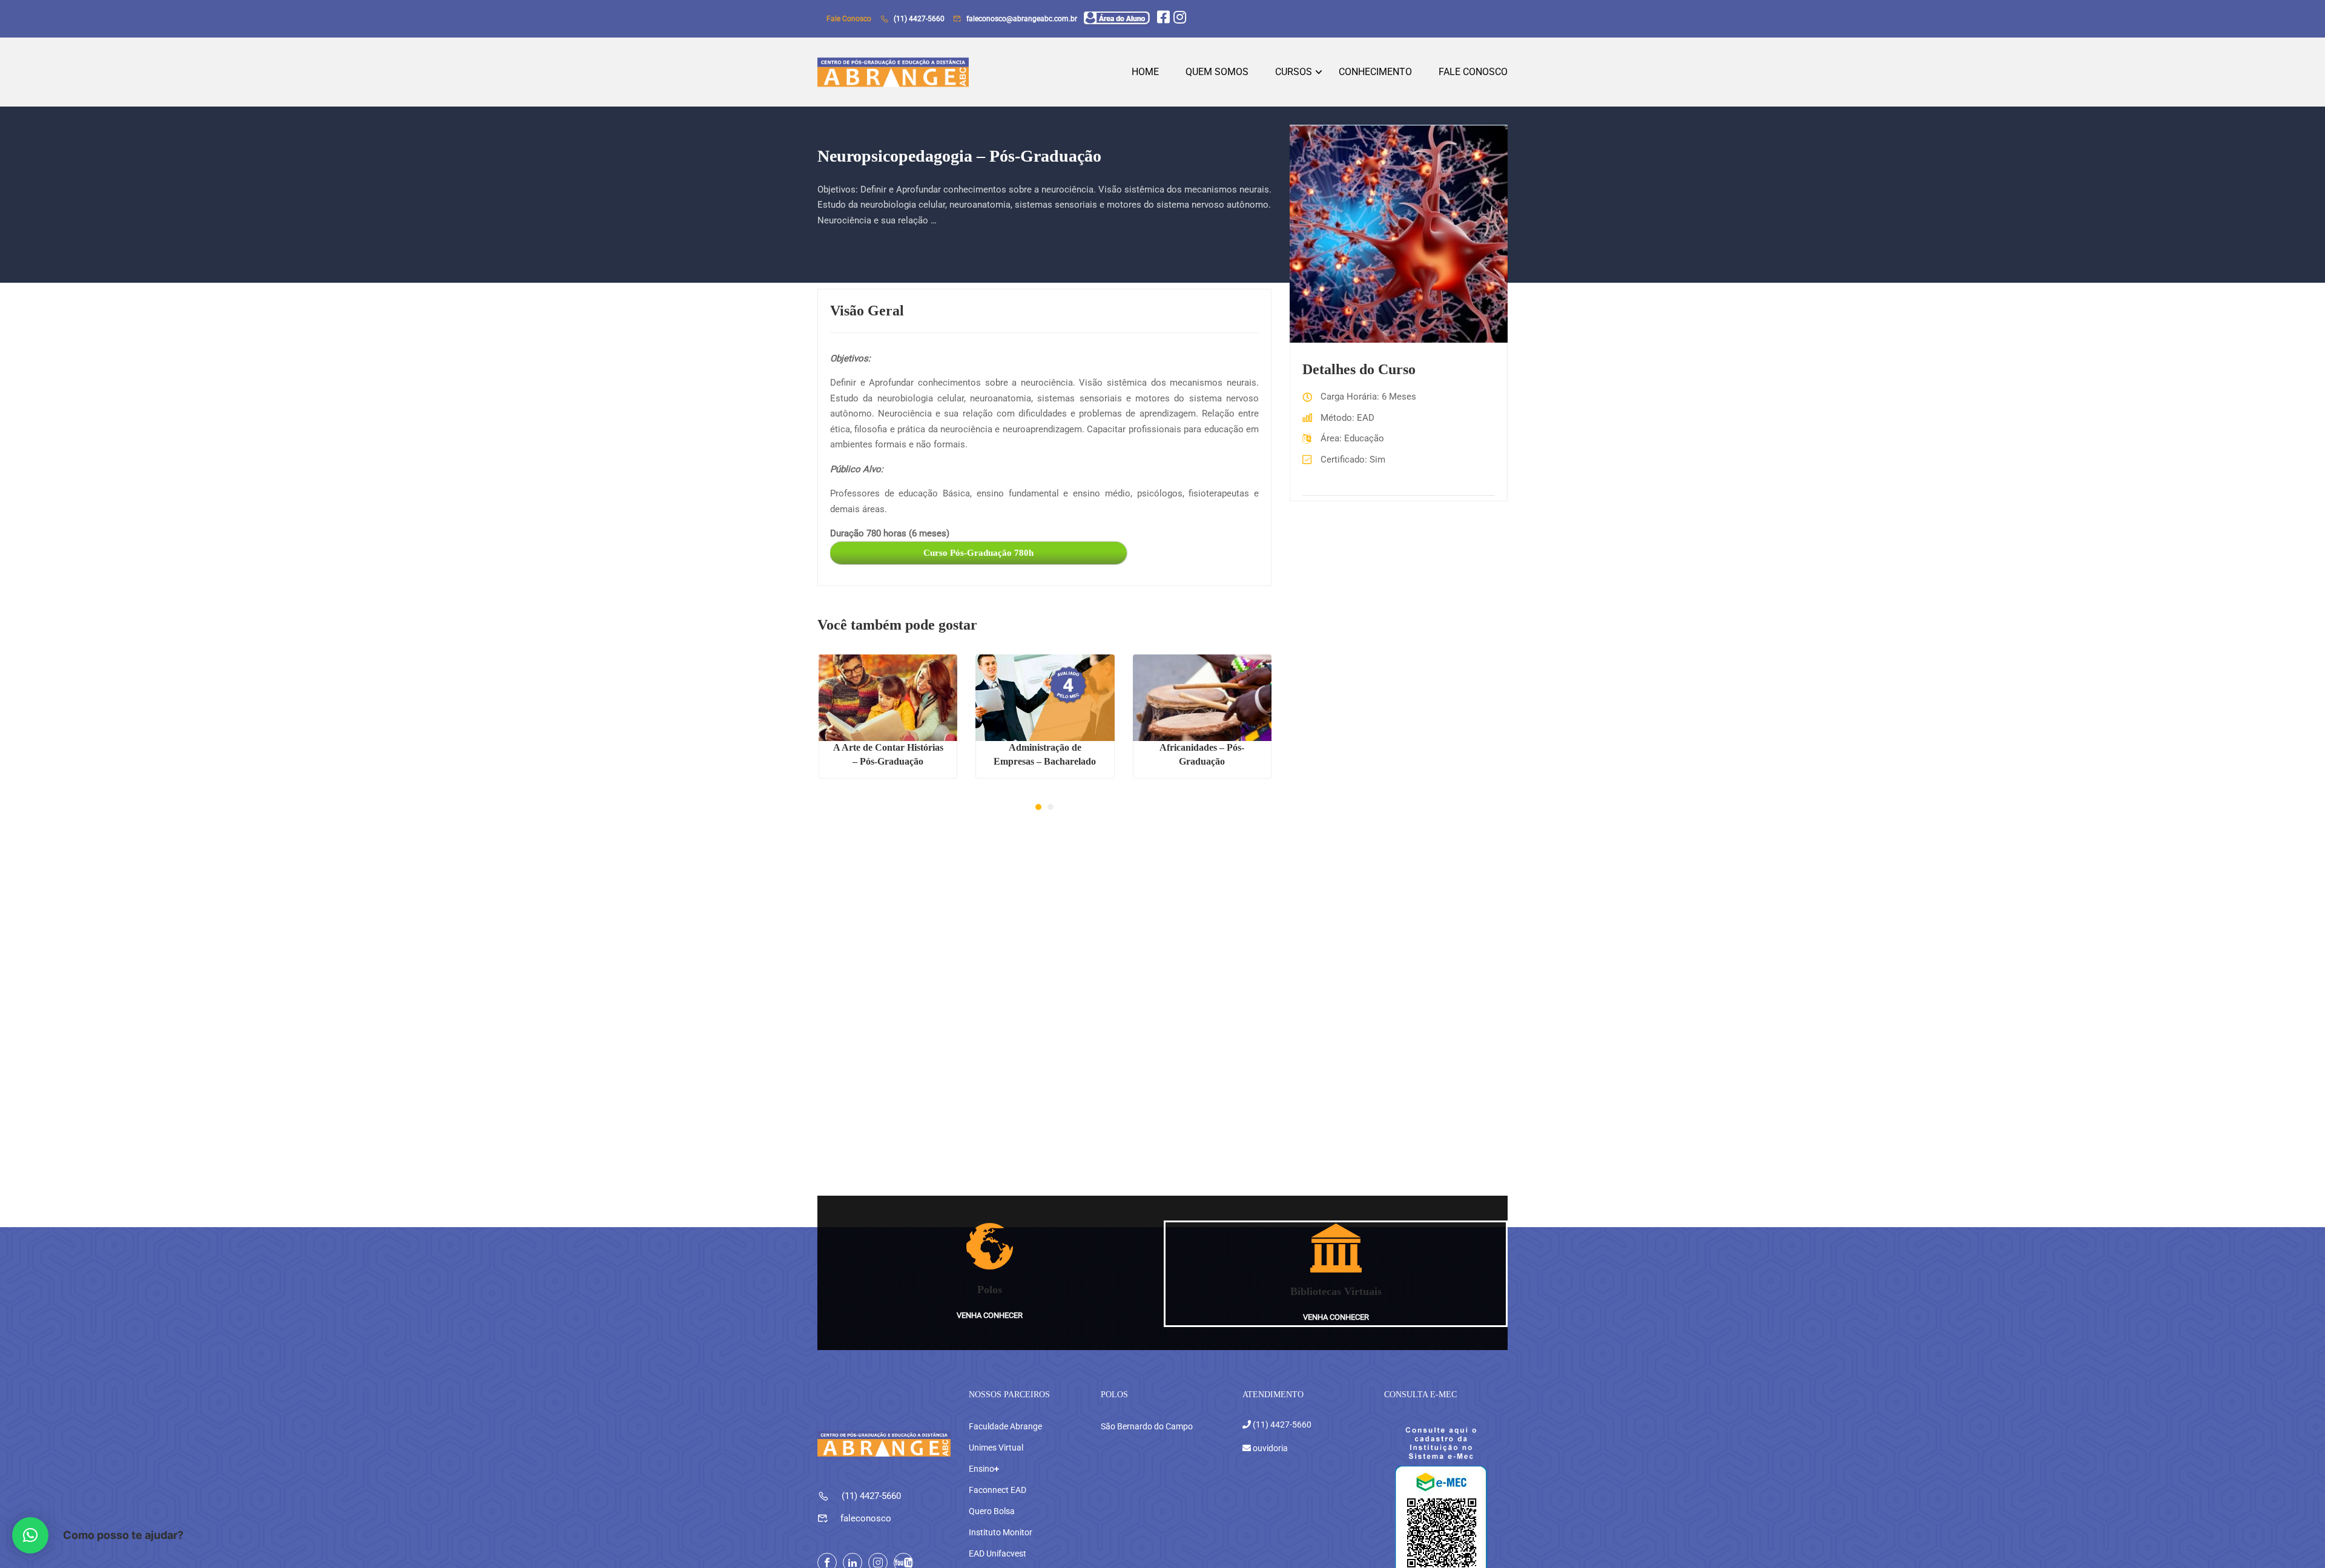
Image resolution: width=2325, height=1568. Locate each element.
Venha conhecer (990, 1315)
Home (1145, 72)
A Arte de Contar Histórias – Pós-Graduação (888, 754)
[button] (1038, 807)
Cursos (1294, 72)
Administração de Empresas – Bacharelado (1045, 754)
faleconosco (866, 1518)
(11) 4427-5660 (919, 19)
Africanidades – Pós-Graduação (1202, 754)
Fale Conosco (1473, 72)
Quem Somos (1217, 72)
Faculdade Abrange (1005, 1426)
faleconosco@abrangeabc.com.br (1022, 19)
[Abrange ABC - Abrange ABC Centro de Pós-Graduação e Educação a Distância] (893, 72)
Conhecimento (1375, 72)
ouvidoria (1269, 1448)
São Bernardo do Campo (1147, 1426)
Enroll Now (888, 698)
